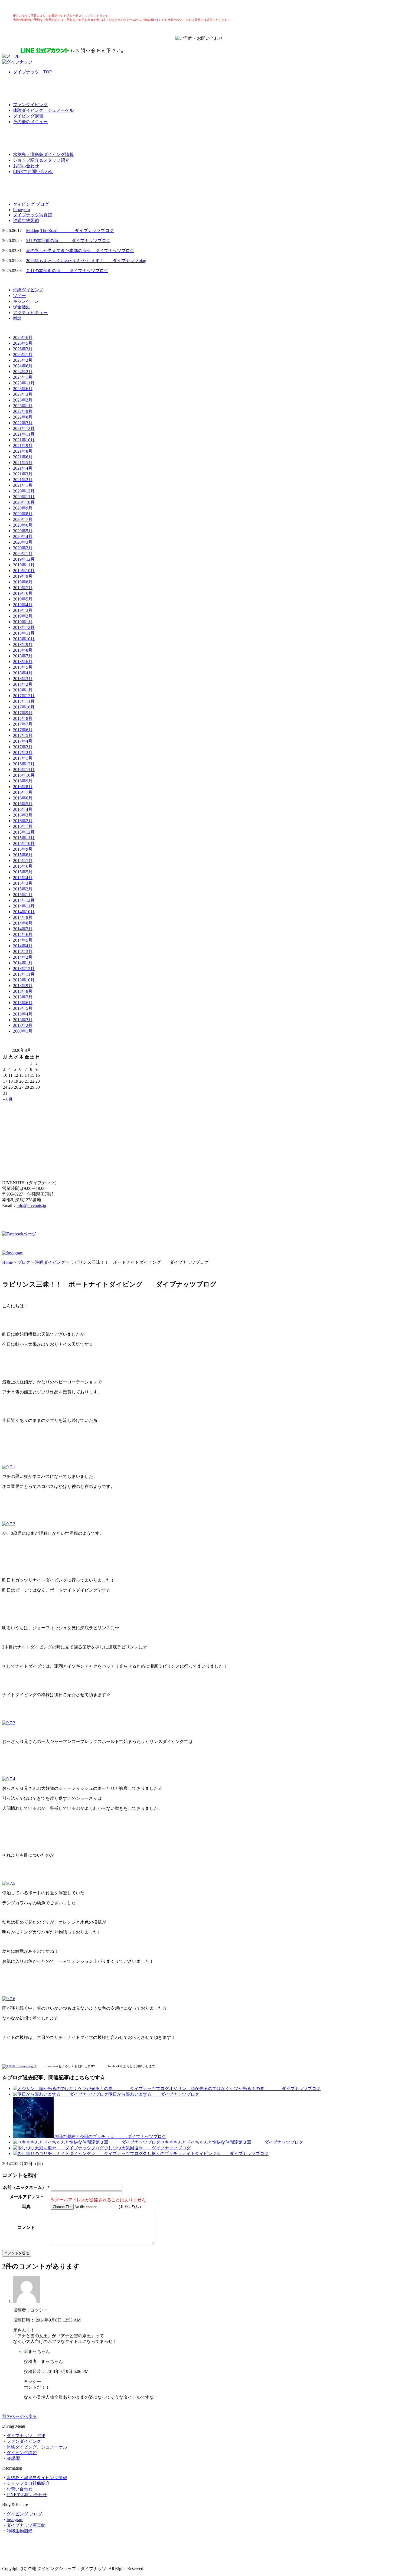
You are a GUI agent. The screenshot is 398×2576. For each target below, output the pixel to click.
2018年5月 (23, 667)
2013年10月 (24, 980)
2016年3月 (23, 815)
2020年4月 (23, 536)
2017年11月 (24, 701)
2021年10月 (24, 440)
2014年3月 (23, 951)
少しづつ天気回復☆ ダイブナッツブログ (147, 2148)
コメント (26, 2227)
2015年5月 (23, 872)
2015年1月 (23, 895)
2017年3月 (23, 747)
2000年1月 (23, 1031)
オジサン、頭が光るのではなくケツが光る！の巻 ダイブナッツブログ (245, 2089)
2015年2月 (23, 889)
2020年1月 (23, 554)
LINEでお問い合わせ (33, 172)
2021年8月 (23, 451)
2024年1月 (23, 377)
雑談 (17, 318)
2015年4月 (23, 878)
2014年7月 (23, 929)
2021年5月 (23, 463)
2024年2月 (23, 372)
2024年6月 (23, 366)
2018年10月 (24, 639)
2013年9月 (23, 986)
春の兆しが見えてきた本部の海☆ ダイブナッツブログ (80, 251)
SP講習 (13, 2458)
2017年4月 (23, 741)
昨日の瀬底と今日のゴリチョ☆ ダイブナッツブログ (110, 2136)
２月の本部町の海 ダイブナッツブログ (67, 271)
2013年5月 (23, 1008)
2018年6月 (23, 662)
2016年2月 (23, 821)
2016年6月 (23, 798)
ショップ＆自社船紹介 (28, 2483)
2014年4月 (23, 946)
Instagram (21, 210)
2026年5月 (23, 343)
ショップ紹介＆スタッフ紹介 (41, 160)
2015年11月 (24, 838)
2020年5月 (23, 531)
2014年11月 (24, 906)
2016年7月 (23, 792)
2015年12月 (24, 832)
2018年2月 (23, 684)
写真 (26, 2207)
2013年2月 (23, 1025)
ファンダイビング (30, 105)
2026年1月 (23, 355)
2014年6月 (23, 934)
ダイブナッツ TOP (32, 72)
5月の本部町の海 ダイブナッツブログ (68, 241)
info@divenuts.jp (31, 1205)
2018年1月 (23, 690)
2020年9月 (23, 508)
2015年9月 (23, 849)
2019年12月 (24, 559)
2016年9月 (23, 781)
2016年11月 (24, 770)
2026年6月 (23, 337)
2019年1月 (23, 622)
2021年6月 (23, 457)
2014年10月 (24, 912)
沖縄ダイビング (28, 290)
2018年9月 (23, 644)
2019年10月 (24, 571)
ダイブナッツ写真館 (32, 215)
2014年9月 (23, 917)
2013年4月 (23, 1014)
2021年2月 (23, 480)
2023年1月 (23, 406)
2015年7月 (23, 861)
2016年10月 (24, 775)
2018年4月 (23, 673)
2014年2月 (23, 957)
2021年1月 (23, 485)
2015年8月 (23, 855)
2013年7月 (23, 997)
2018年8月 (23, 650)
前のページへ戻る (19, 2416)
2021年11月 (24, 434)
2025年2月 (23, 360)
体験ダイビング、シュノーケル (43, 110)
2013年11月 (24, 974)
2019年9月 (23, 576)
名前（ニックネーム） (25, 2187)
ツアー (19, 296)
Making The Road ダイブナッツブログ (70, 231)
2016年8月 (23, 787)
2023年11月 (24, 383)
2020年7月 (23, 519)
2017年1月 (23, 758)
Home (7, 1262)
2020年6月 (23, 525)
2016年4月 (23, 809)
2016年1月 (23, 826)
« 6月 (8, 1099)
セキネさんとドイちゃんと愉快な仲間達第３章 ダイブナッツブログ (232, 2142)
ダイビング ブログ (31, 204)
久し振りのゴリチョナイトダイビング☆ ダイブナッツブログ (206, 2154)
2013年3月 (23, 1020)
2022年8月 (23, 417)
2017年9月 (23, 713)
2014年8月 (23, 923)
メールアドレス (25, 2197)
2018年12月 (24, 627)
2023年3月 (23, 394)
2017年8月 (23, 718)
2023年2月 (23, 400)
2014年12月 (24, 900)
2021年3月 (23, 474)
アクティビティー (30, 313)
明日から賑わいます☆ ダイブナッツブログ (154, 2094)
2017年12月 (24, 696)
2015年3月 (23, 883)
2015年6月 (23, 866)
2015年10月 (24, 843)
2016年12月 (24, 764)
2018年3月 (23, 679)
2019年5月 (23, 599)
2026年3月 (23, 349)
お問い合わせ (26, 166)
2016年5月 (23, 804)
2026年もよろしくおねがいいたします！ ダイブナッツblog (86, 261)
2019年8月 (23, 582)
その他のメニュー (30, 122)
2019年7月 (23, 588)
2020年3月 (23, 542)
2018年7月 (23, 656)
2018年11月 (24, 633)
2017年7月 (23, 724)
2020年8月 (23, 514)
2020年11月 (24, 497)
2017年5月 (23, 735)
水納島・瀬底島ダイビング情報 (43, 154)
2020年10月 (24, 502)
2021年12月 (24, 428)
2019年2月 (23, 616)
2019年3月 (23, 610)
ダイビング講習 (28, 116)
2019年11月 (24, 565)
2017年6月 (23, 730)
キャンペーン (26, 301)
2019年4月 (23, 605)
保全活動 (22, 307)
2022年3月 (23, 423)
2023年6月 (23, 389)
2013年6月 (23, 1003)
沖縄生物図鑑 (26, 221)
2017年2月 (23, 752)
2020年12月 (24, 491)
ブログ (24, 1262)
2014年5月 (23, 940)
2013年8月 (23, 991)
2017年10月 (24, 707)
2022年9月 (23, 411)
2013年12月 (24, 969)
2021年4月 (23, 468)
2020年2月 (23, 548)
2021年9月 (23, 445)
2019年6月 (23, 593)
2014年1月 (23, 963)
